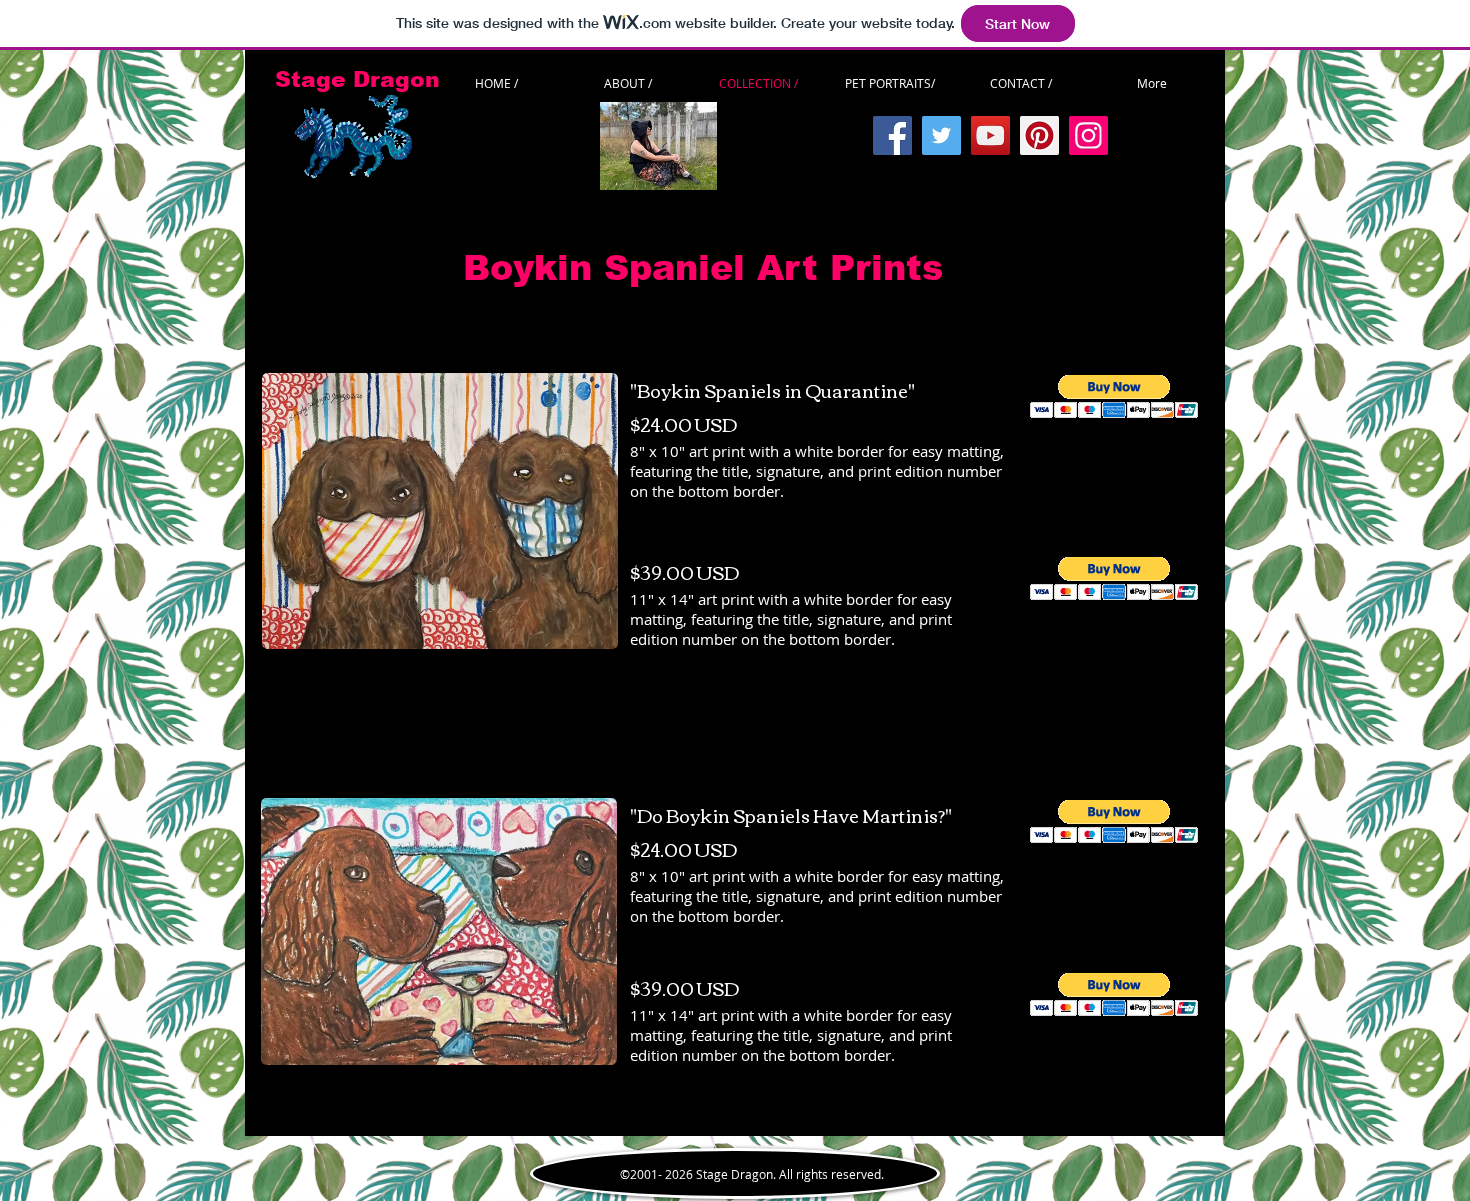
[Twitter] (941, 135)
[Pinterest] (1039, 135)
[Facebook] (892, 135)
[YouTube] (990, 135)
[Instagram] (1088, 135)
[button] (1114, 396)
